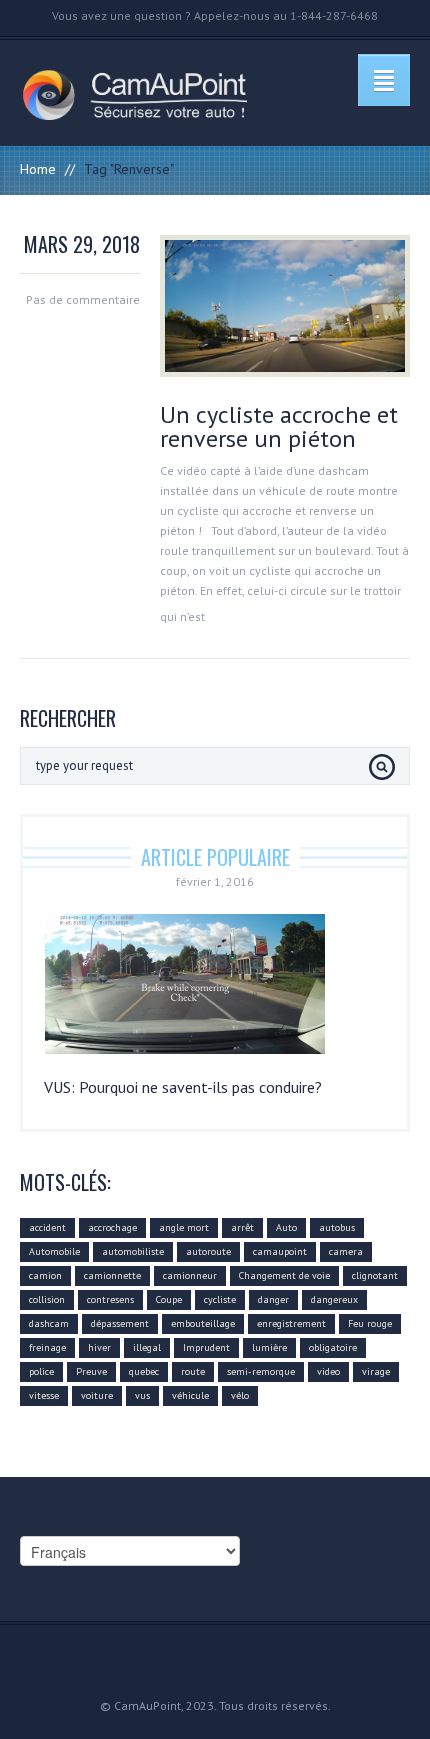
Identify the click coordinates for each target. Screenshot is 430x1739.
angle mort (184, 1227)
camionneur (190, 1275)
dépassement (120, 1323)
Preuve (91, 1371)
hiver (99, 1347)
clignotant (375, 1275)
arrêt (242, 1227)
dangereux (334, 1299)
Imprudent (206, 1347)
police (41, 1371)
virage (376, 1371)
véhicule (190, 1395)
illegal (147, 1347)
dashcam (49, 1323)
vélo (240, 1395)
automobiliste (133, 1251)
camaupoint (280, 1251)
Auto (286, 1227)
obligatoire (333, 1347)
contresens (110, 1299)
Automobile (54, 1251)
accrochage (112, 1227)
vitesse (44, 1395)
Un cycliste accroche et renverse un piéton (279, 426)
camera (346, 1251)
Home (38, 169)
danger (273, 1299)
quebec (144, 1371)
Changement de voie (284, 1275)
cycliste (220, 1299)
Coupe (169, 1299)
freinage (47, 1347)
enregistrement (291, 1323)
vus (142, 1395)
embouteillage (203, 1323)
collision (47, 1299)
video (328, 1371)
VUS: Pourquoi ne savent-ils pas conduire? (183, 1087)
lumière (269, 1347)
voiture (97, 1395)
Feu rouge (370, 1323)
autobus (337, 1227)
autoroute (208, 1251)
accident (47, 1227)
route (193, 1371)
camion (45, 1275)
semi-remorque (261, 1371)
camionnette (112, 1275)
